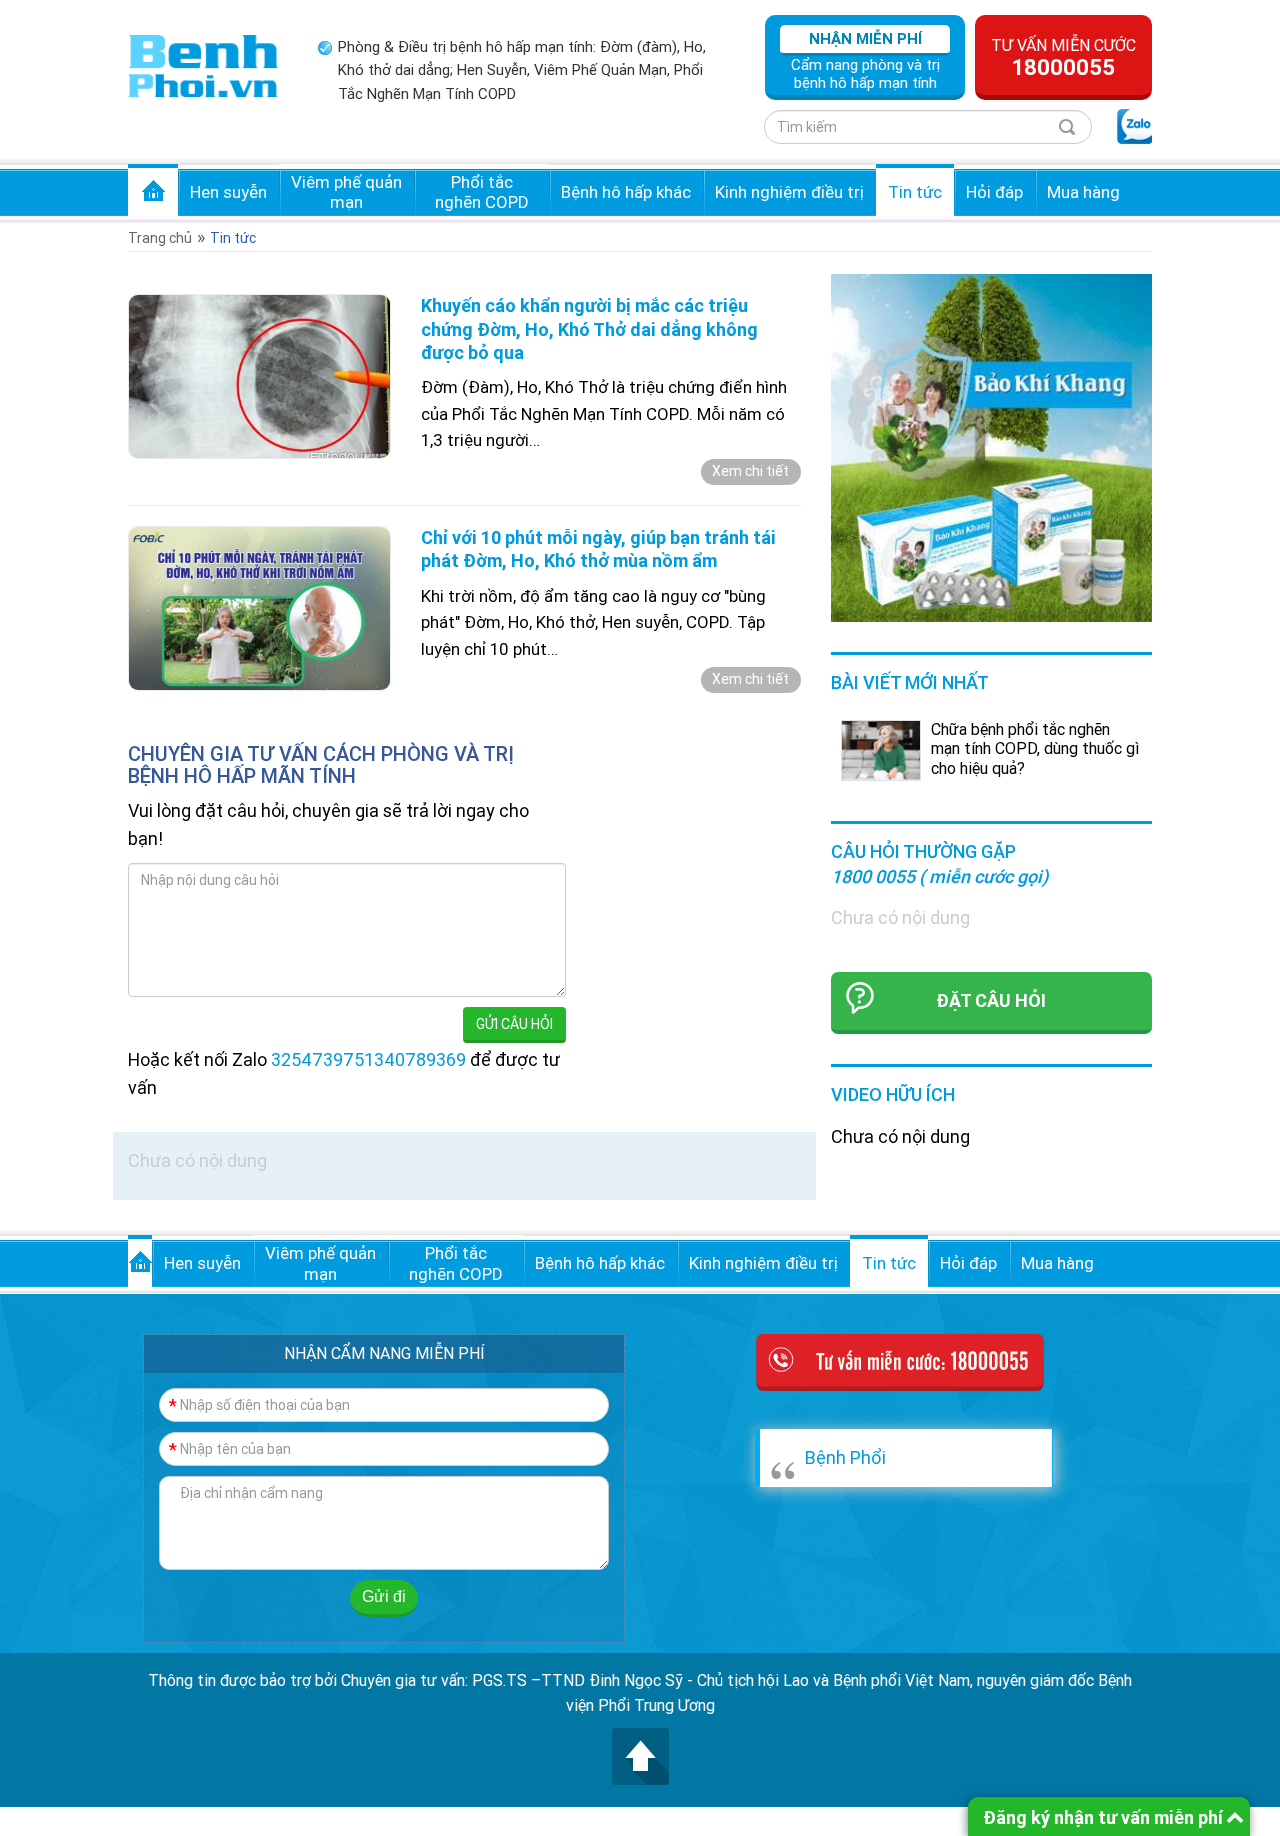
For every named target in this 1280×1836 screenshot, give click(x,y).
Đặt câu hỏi (991, 1000)
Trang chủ (153, 190)
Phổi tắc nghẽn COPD (482, 192)
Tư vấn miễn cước (1063, 58)
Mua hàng (1083, 192)
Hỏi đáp (994, 192)
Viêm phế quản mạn (346, 192)
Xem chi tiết (750, 471)
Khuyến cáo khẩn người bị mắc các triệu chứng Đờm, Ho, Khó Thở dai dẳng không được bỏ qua (589, 329)
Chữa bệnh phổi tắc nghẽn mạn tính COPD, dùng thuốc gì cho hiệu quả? (1035, 748)
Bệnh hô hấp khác (626, 192)
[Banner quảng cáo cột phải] (991, 446)
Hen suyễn (228, 192)
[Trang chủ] (203, 64)
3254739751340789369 (368, 1059)
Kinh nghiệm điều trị (789, 192)
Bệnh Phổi (845, 1457)
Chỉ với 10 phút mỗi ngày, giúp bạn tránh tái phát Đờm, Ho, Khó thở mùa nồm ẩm (598, 549)
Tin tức (915, 192)
